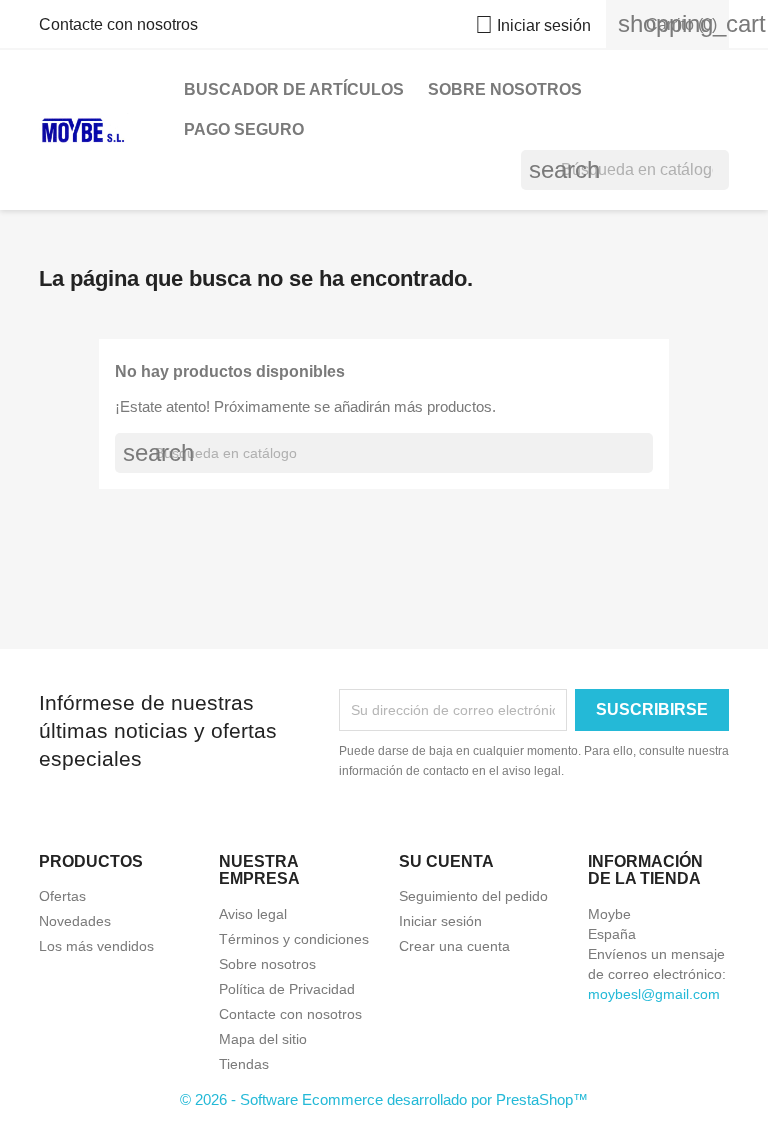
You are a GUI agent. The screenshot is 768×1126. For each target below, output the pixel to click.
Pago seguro (244, 129)
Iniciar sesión (440, 921)
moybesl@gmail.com (654, 994)
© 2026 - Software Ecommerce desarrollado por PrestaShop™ (384, 1099)
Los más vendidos (96, 946)
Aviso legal (253, 914)
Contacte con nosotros (118, 24)
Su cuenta (446, 861)
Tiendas (244, 1064)
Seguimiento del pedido (473, 896)
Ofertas (62, 896)
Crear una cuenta (454, 946)
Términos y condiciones (294, 939)
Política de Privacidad (287, 989)
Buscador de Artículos (294, 89)
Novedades (75, 921)
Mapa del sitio (263, 1039)
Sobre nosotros (505, 89)
